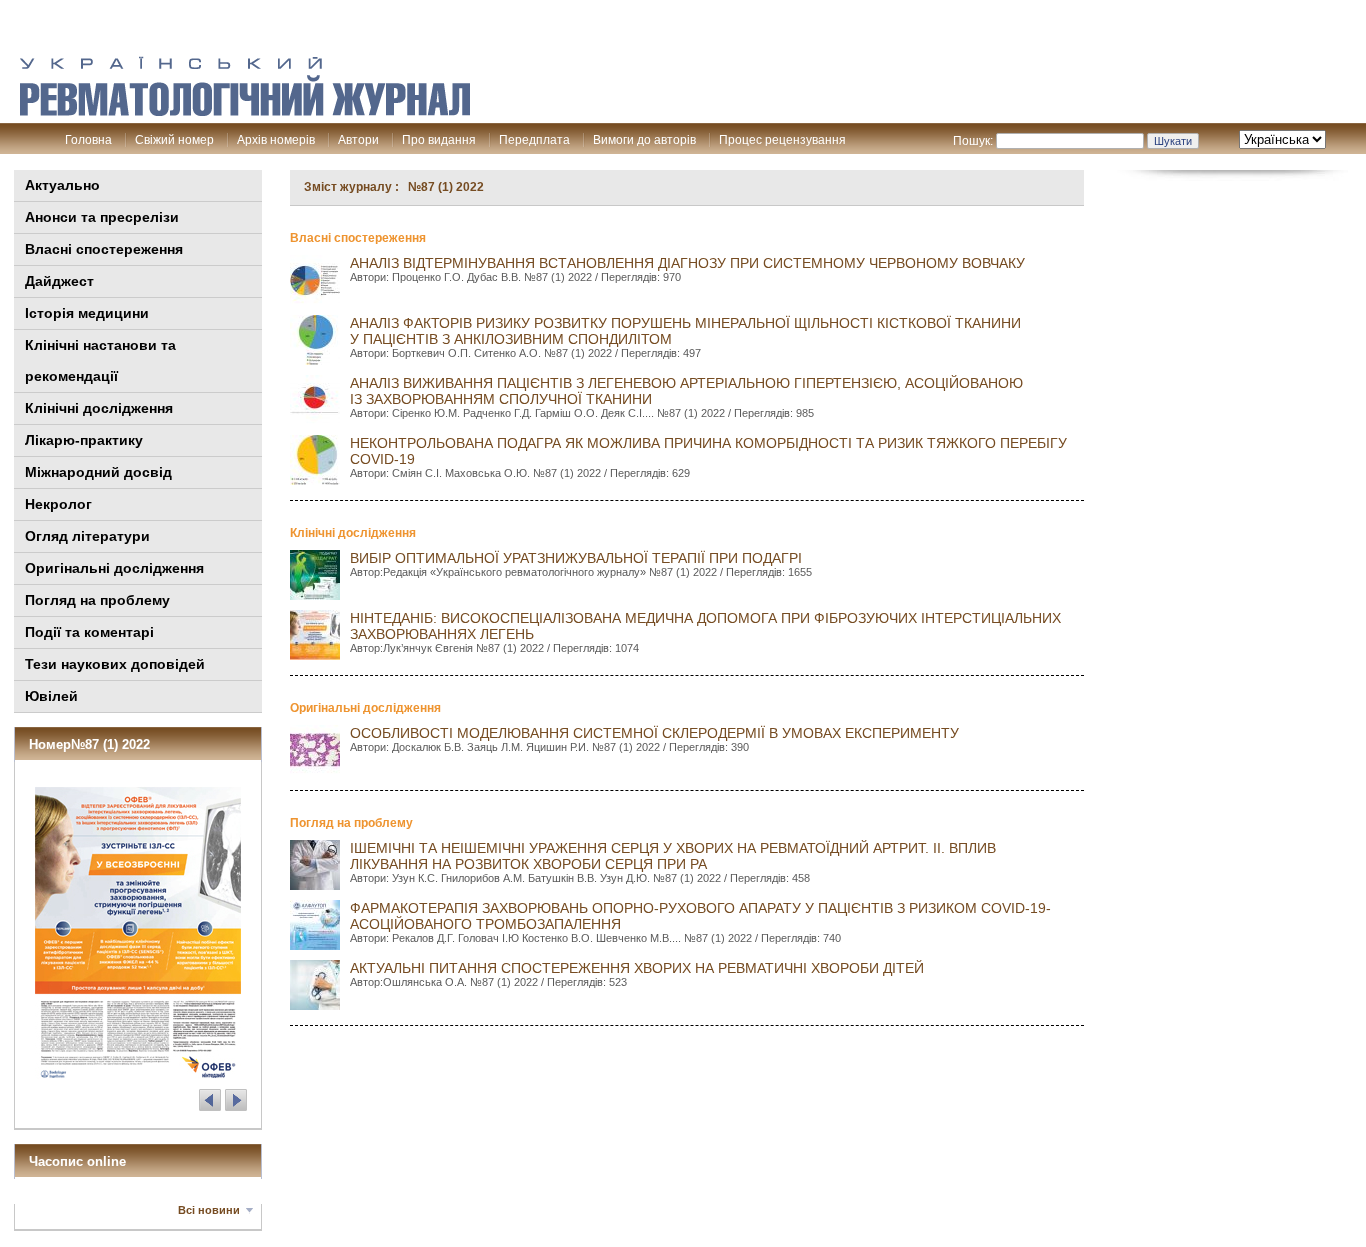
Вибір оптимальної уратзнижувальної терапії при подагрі (576, 558)
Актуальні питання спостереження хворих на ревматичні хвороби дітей (637, 968)
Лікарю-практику (84, 440)
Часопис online (77, 1161)
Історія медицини (87, 313)
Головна (88, 140)
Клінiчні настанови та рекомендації (100, 360)
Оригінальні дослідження (114, 568)
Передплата (534, 140)
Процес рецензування (782, 140)
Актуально (62, 185)
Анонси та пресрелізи (102, 217)
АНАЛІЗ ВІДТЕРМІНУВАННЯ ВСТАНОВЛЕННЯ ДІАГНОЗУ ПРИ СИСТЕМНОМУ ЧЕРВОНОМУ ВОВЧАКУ (687, 263)
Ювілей (51, 696)
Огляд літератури (87, 536)
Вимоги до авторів (644, 140)
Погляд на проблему (97, 600)
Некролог (58, 504)
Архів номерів (276, 140)
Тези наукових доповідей (115, 664)
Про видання (439, 140)
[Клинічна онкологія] (245, 111)
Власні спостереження (104, 249)
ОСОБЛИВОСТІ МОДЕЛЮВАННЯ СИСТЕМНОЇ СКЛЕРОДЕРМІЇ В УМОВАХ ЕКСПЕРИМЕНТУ (654, 733)
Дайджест (59, 281)
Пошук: (973, 141)
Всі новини (209, 1210)
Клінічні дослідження (99, 408)
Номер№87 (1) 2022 (89, 744)
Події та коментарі (89, 632)
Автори (358, 140)
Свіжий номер (174, 140)
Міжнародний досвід (98, 472)
